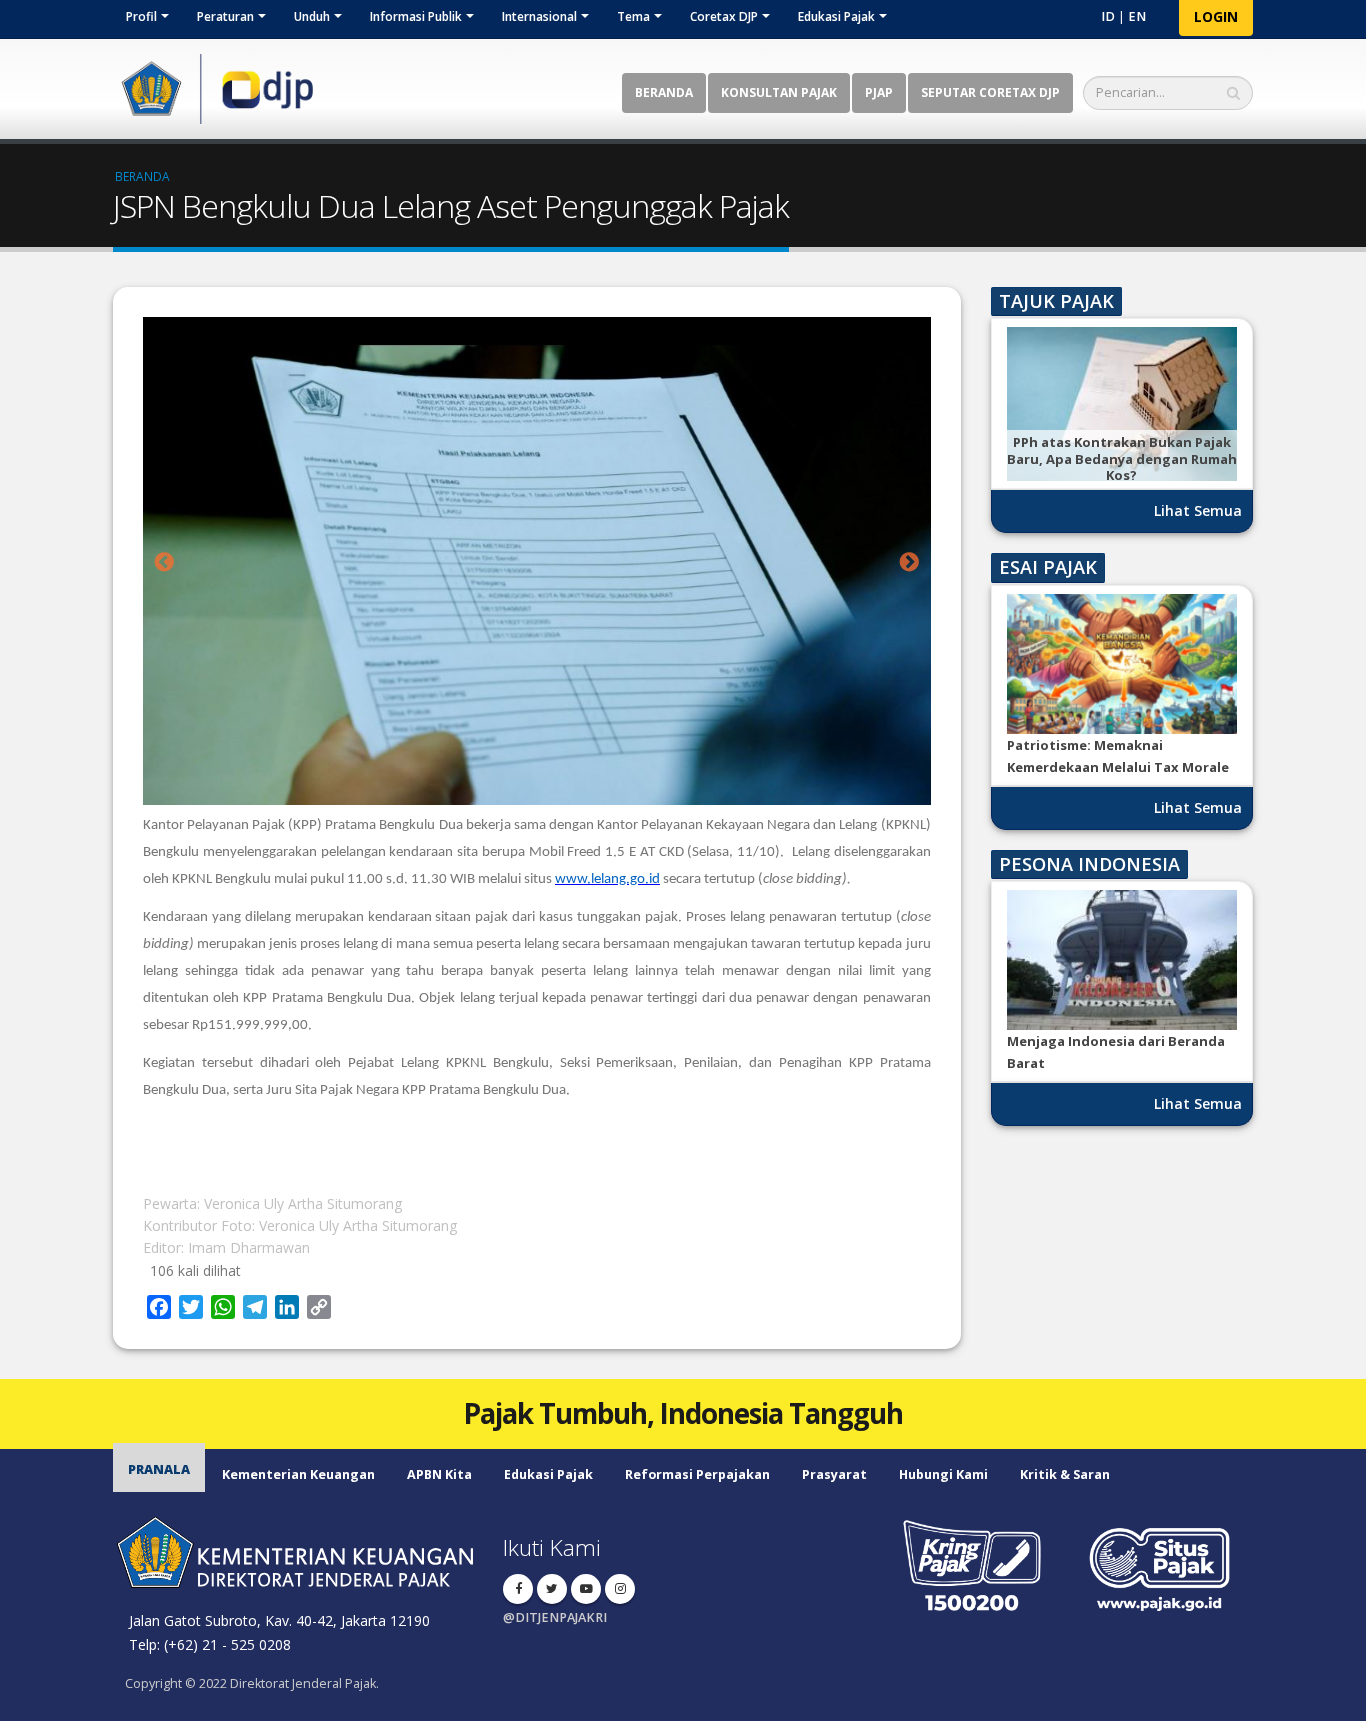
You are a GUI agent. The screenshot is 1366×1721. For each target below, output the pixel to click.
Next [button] (910, 563)
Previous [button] (164, 563)
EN (1137, 16)
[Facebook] (518, 1589)
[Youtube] (586, 1589)
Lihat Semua (1198, 510)
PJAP (879, 92)
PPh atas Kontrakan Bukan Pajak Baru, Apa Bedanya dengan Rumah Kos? (1122, 459)
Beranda (664, 92)
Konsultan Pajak (779, 92)
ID (1108, 16)
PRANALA (159, 1469)
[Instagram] (620, 1589)
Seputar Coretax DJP (990, 92)
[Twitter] (552, 1589)
